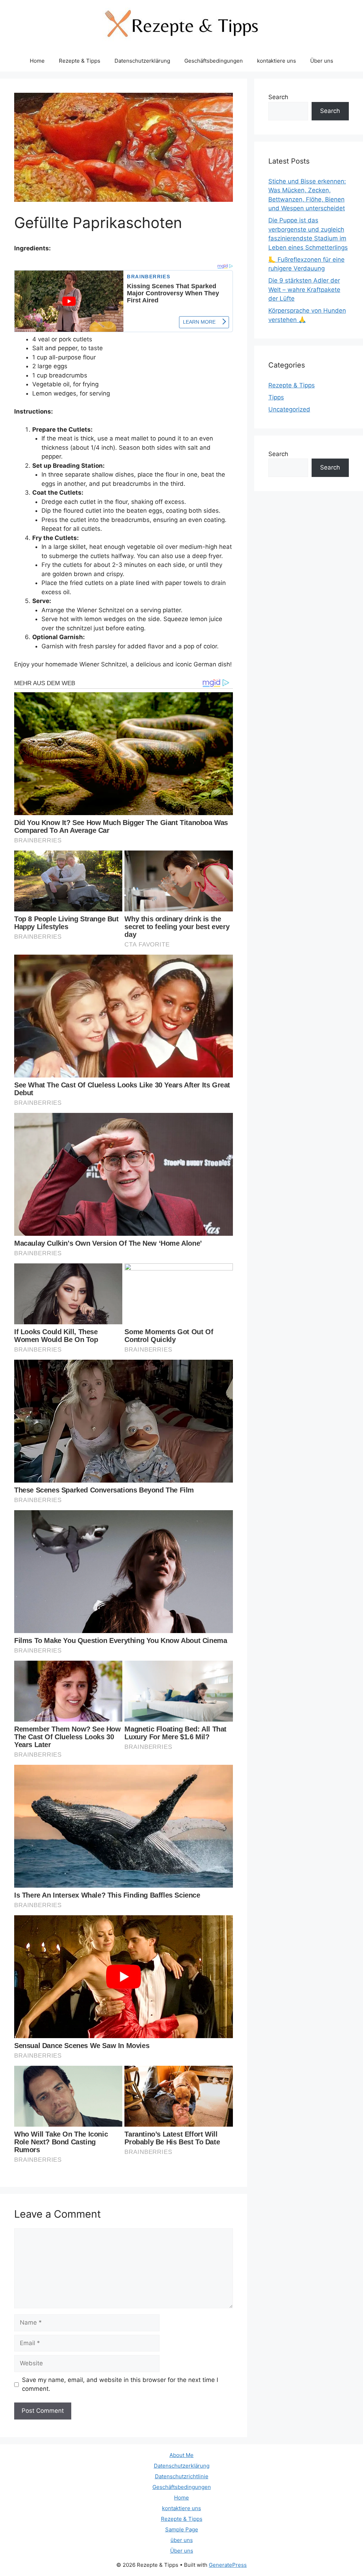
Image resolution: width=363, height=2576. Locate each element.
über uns (182, 2540)
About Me (181, 2455)
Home (37, 61)
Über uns (322, 61)
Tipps (276, 397)
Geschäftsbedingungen (214, 61)
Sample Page (182, 2529)
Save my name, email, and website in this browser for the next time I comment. (120, 2384)
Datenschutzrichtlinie (182, 2476)
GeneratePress (228, 2565)
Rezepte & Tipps (80, 61)
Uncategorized (289, 409)
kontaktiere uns (277, 61)
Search (278, 97)
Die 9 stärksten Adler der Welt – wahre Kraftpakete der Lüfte (304, 289)
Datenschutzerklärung (142, 61)
